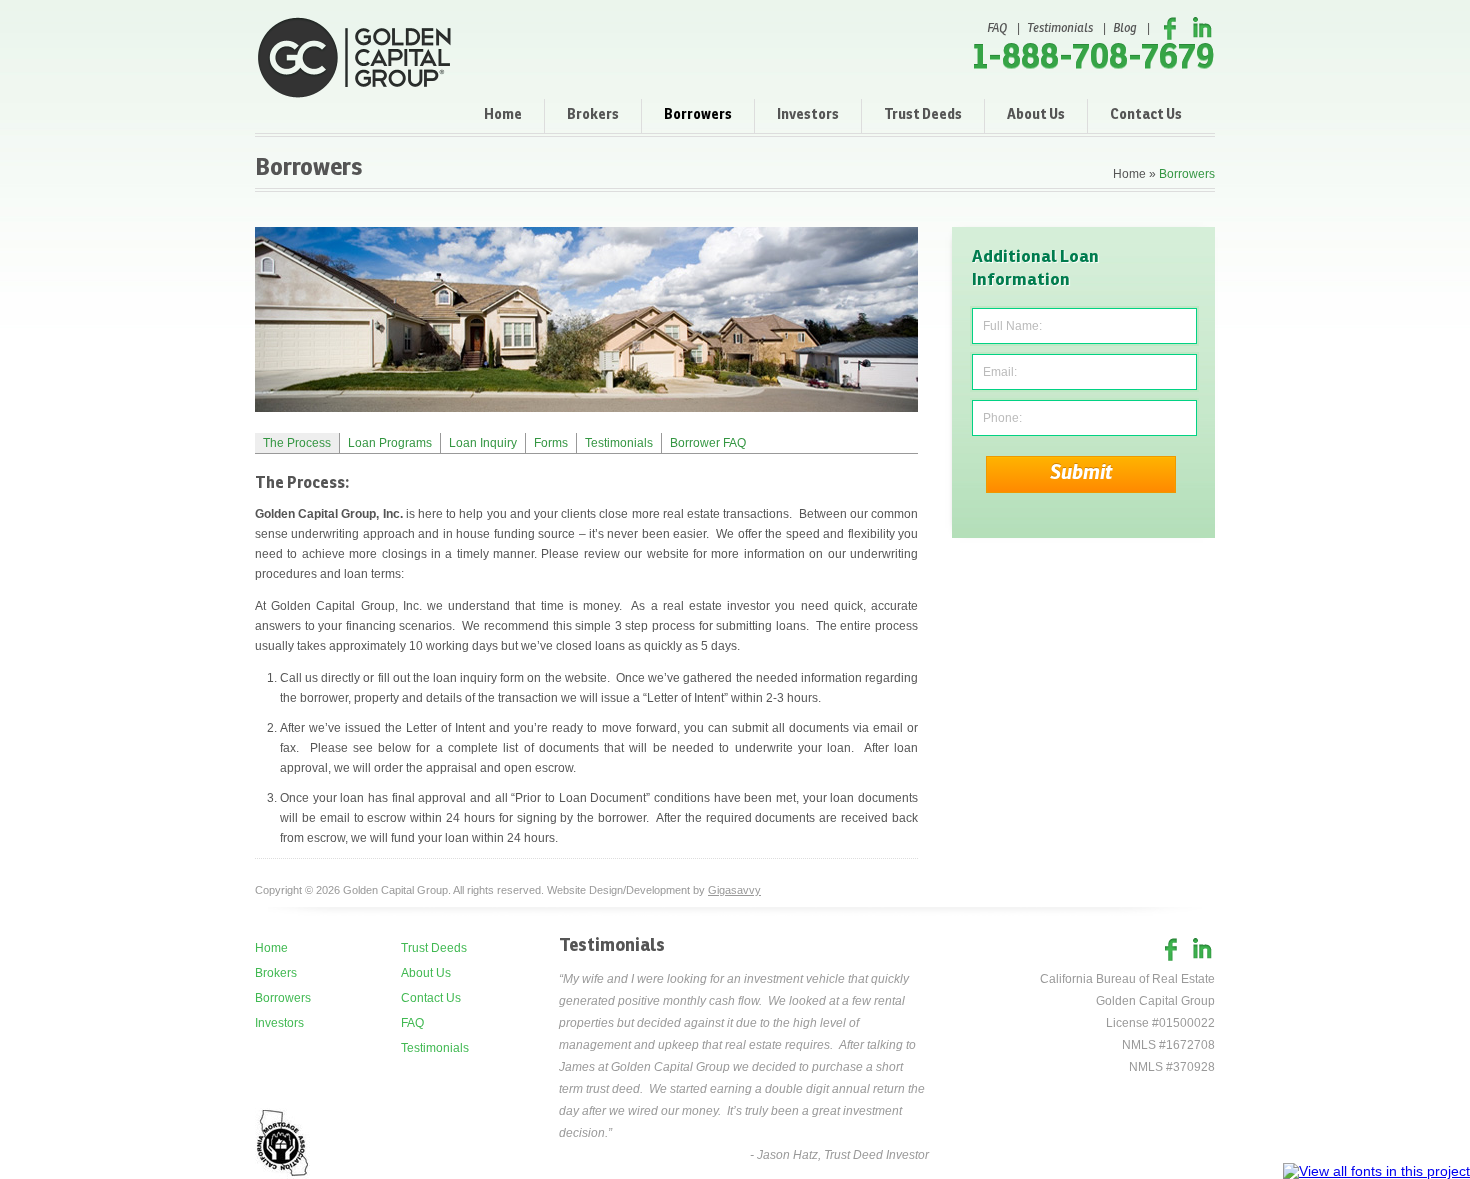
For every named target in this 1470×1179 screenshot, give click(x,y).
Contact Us (1146, 115)
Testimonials (1060, 29)
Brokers (593, 115)
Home (503, 115)
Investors (808, 115)
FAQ (997, 29)
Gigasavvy (734, 890)
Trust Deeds (923, 115)
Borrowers (698, 115)
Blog (1125, 29)
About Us (1036, 115)
